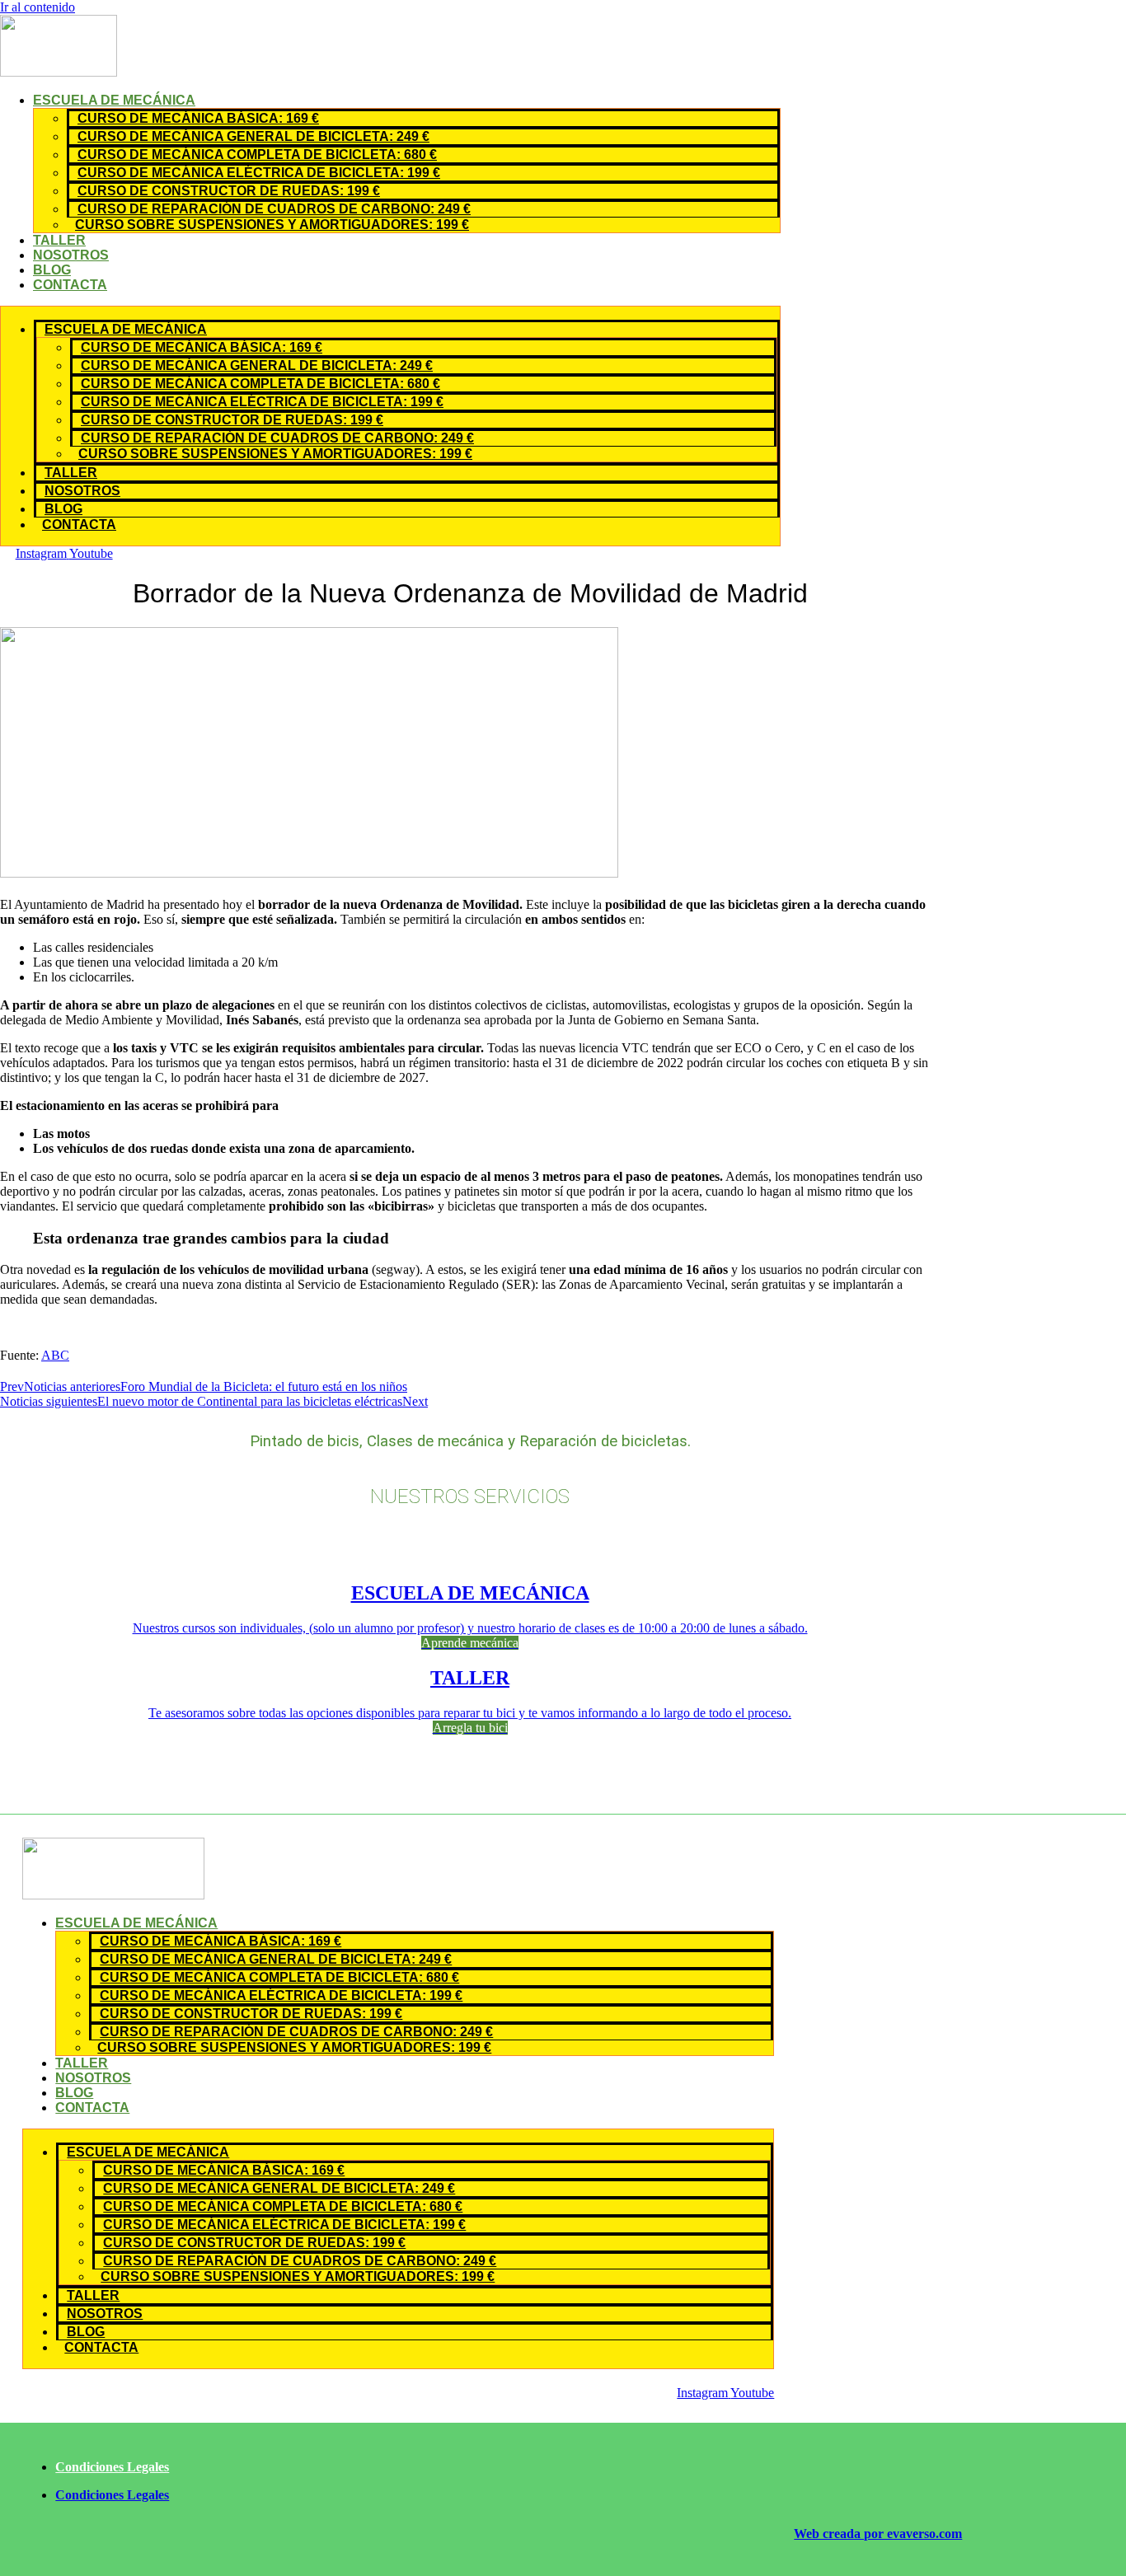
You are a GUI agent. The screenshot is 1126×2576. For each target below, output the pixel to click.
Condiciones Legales (112, 2467)
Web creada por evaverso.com (878, 2534)
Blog (52, 270)
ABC (55, 1355)
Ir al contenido (38, 7)
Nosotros (71, 255)
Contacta (70, 285)
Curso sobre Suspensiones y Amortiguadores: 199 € (272, 225)
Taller (59, 240)
